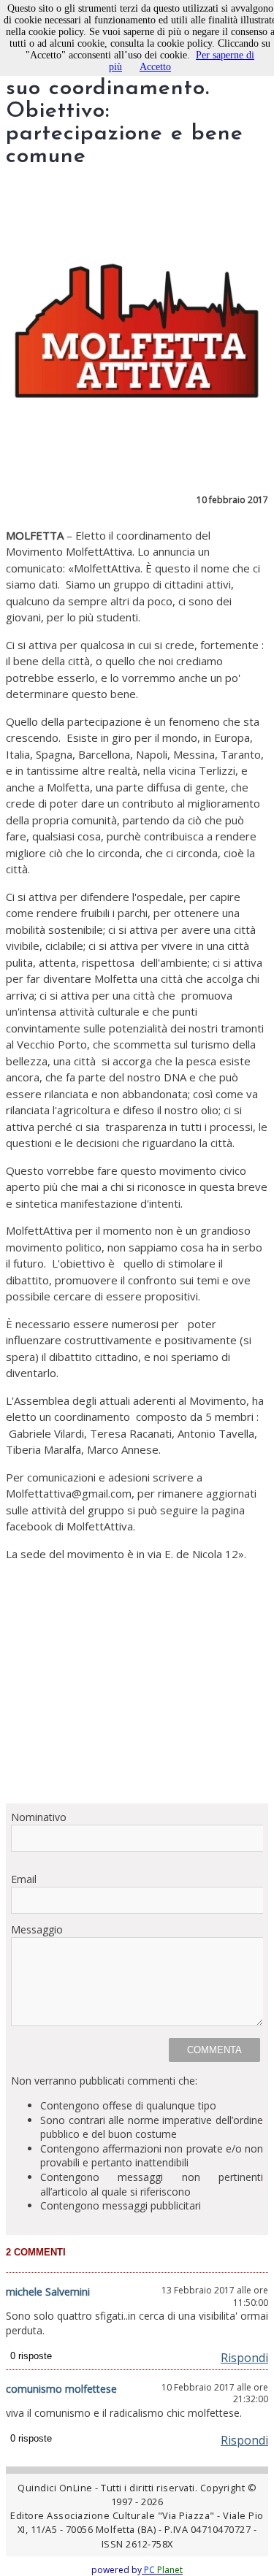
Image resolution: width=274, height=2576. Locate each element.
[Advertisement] (137, 1682)
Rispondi (244, 2358)
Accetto (155, 67)
